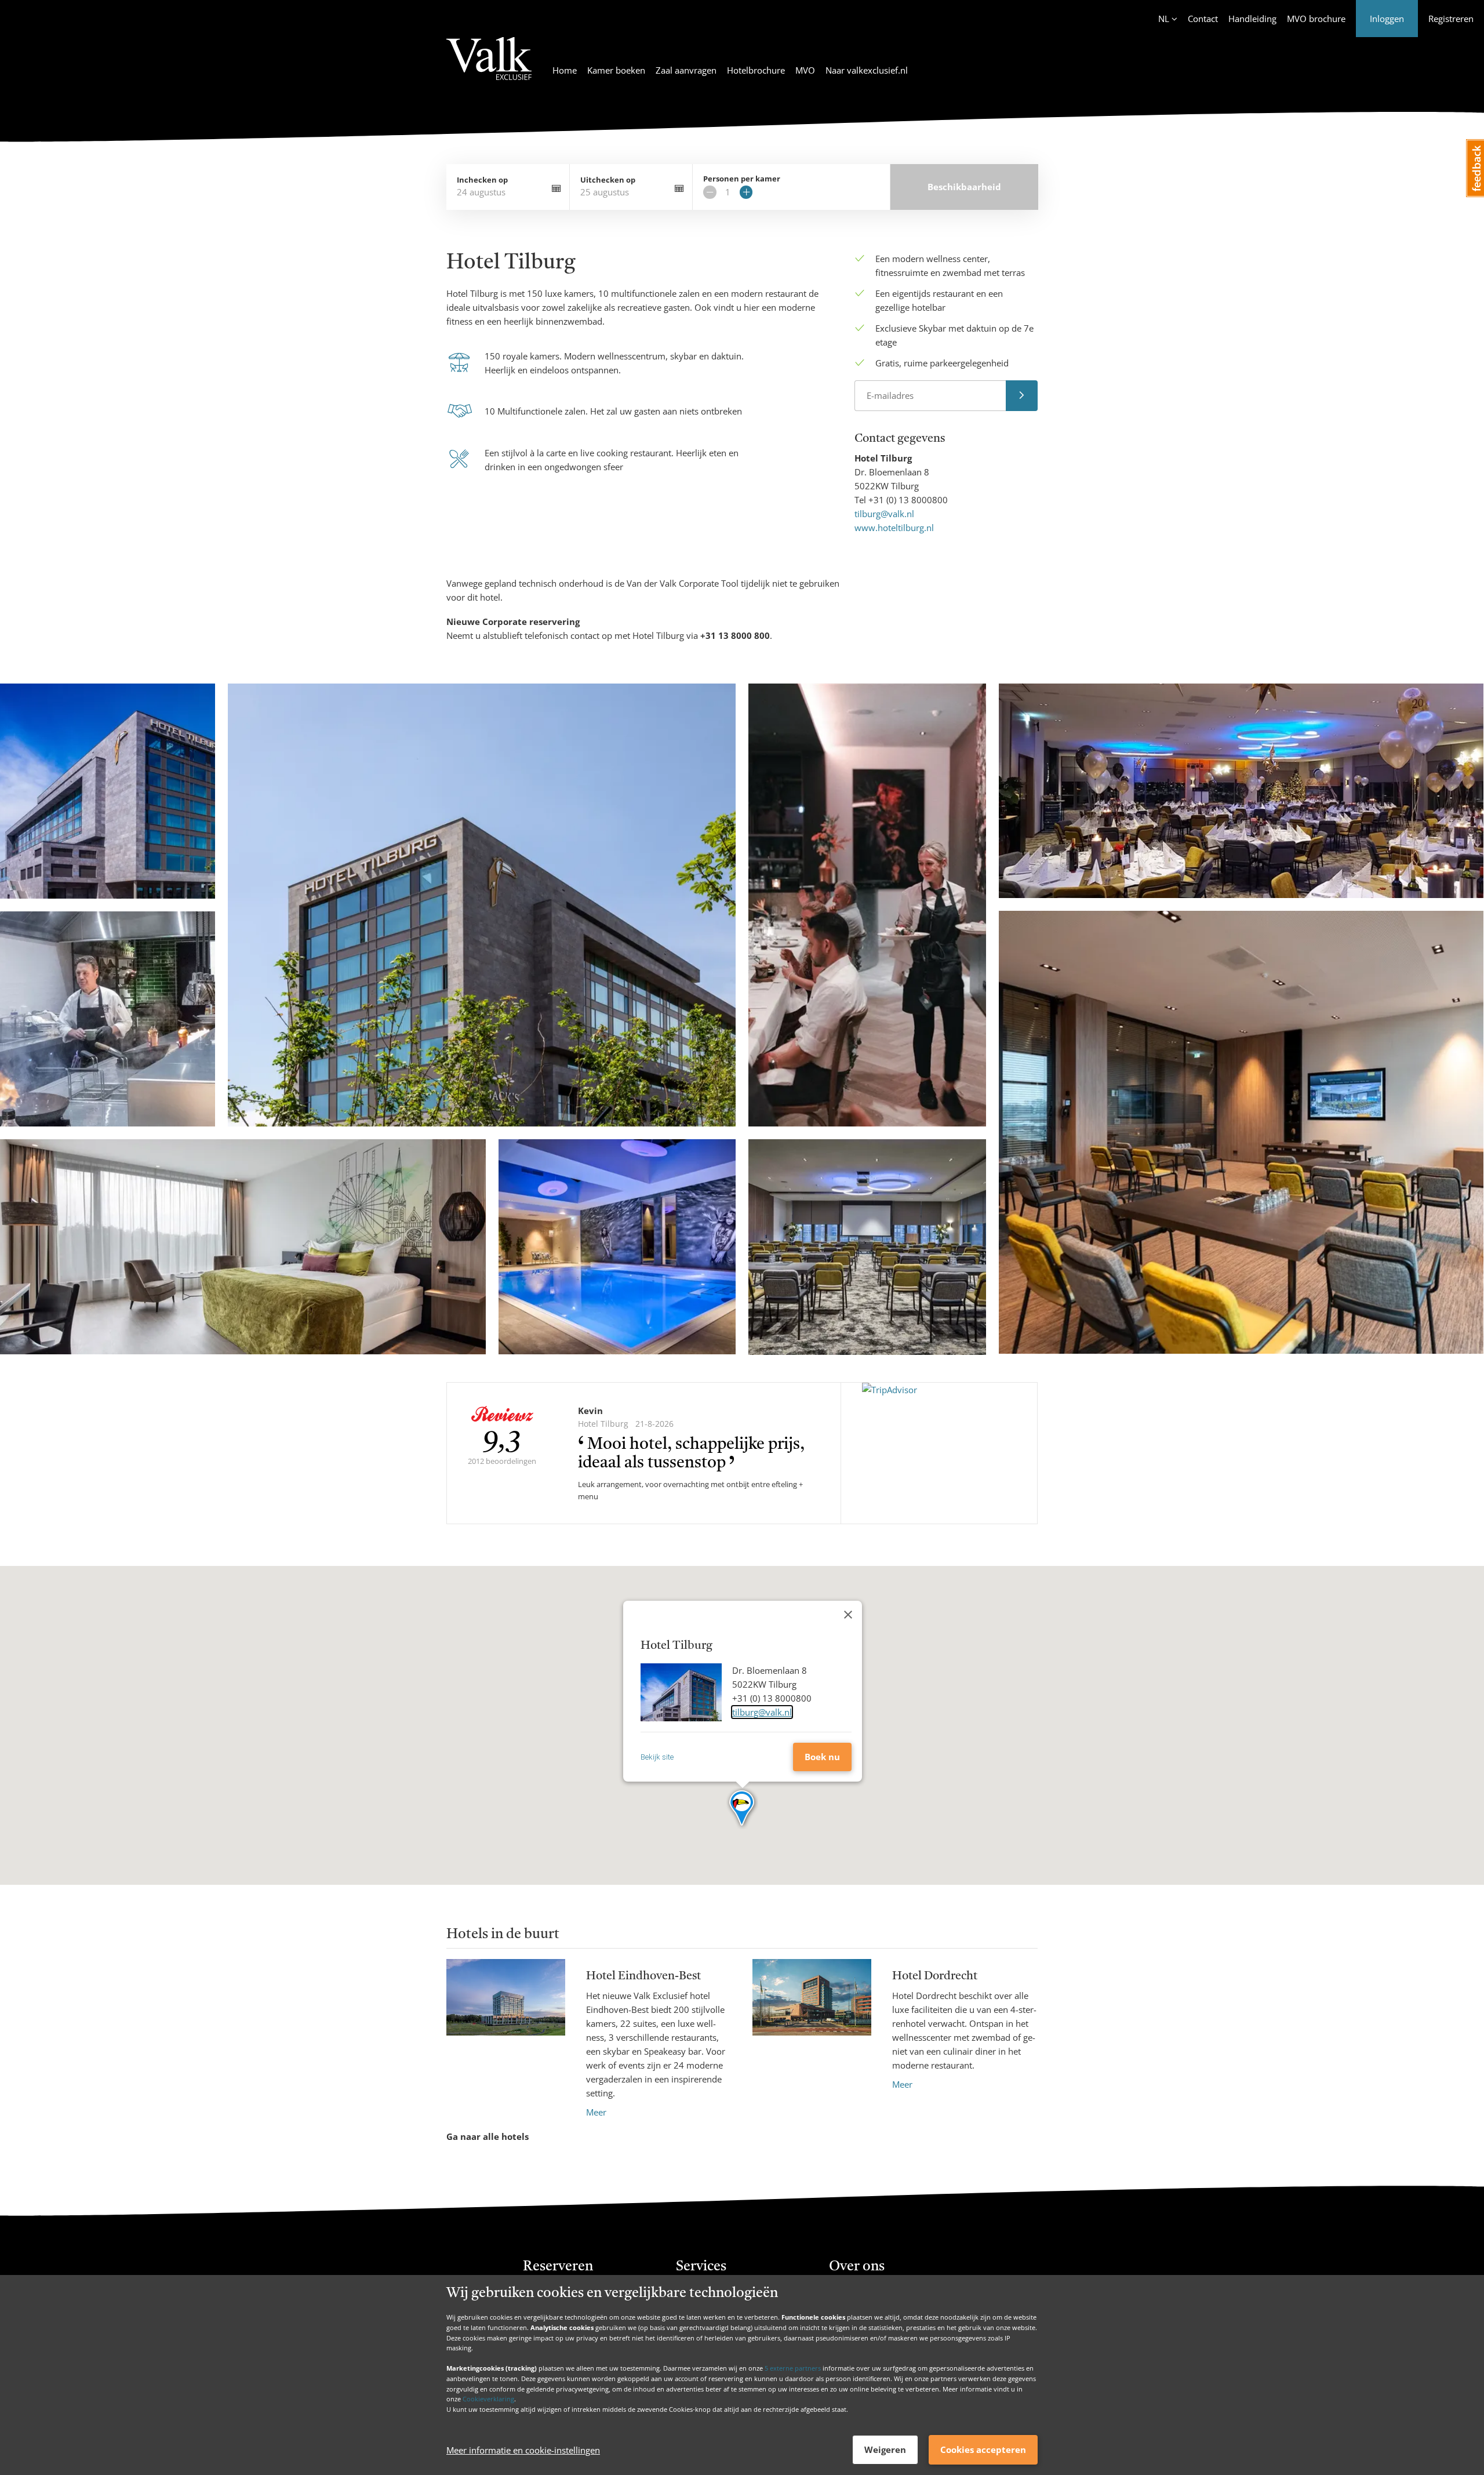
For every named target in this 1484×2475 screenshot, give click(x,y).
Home (565, 70)
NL (1164, 19)
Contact (1203, 19)
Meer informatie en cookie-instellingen (523, 2450)
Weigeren (885, 2449)
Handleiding (1252, 19)
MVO (805, 70)
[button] (742, 1809)
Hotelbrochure (756, 70)
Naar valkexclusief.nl (867, 70)
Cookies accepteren (983, 2449)
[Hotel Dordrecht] (812, 2025)
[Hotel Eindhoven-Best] (506, 2039)
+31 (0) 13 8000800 (908, 500)
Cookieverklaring (488, 2399)
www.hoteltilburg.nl (894, 528)
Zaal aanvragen (686, 70)
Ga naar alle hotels (488, 2136)
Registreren (1451, 19)
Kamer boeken (616, 70)
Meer (596, 2112)
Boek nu (822, 1757)
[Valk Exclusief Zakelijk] (489, 66)
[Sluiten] (848, 1615)
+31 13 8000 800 (735, 635)
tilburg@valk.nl (884, 514)
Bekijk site (657, 1757)
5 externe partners (793, 2368)
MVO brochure (1316, 19)
